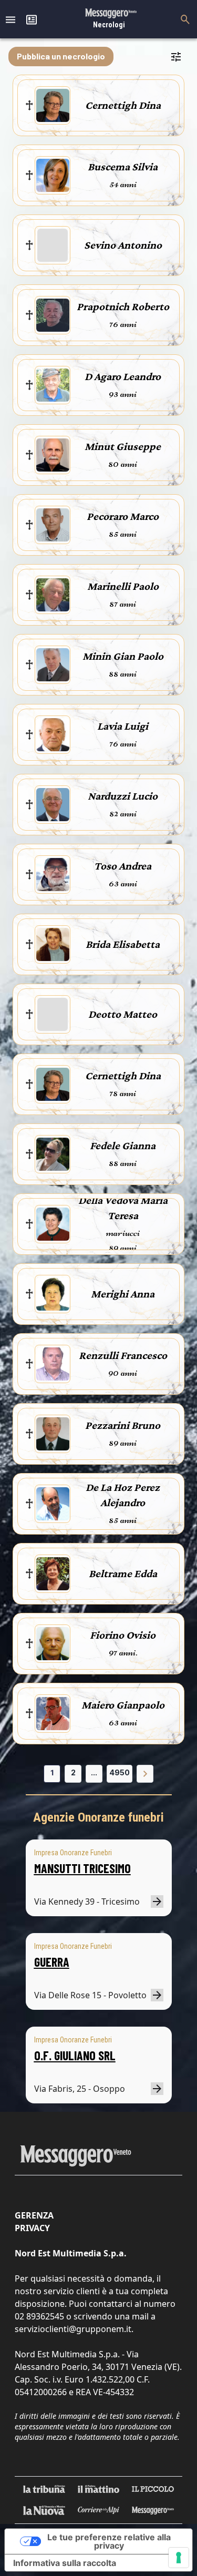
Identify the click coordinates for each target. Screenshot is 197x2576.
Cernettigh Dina (123, 105)
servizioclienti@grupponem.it (73, 2329)
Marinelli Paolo (123, 586)
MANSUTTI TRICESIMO (82, 1868)
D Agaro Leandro (123, 376)
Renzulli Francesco (123, 1355)
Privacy (32, 2228)
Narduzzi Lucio (123, 796)
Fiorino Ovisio (123, 1635)
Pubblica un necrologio (61, 56)
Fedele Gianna (123, 1146)
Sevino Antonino (123, 245)
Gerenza (34, 2215)
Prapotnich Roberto (123, 306)
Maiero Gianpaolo (123, 1705)
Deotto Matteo (123, 1014)
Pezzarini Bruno (123, 1425)
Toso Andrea (123, 866)
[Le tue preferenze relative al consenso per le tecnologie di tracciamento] (179, 2558)
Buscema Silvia (123, 167)
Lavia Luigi (123, 726)
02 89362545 (39, 2316)
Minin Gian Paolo (123, 656)
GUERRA (52, 1962)
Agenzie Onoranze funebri (98, 1817)
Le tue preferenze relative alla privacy (109, 2541)
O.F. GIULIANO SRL (75, 2055)
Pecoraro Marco (123, 516)
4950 (120, 1772)
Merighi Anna (123, 1294)
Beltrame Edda (123, 1573)
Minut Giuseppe (123, 446)
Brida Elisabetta (123, 944)
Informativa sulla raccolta (65, 2563)
